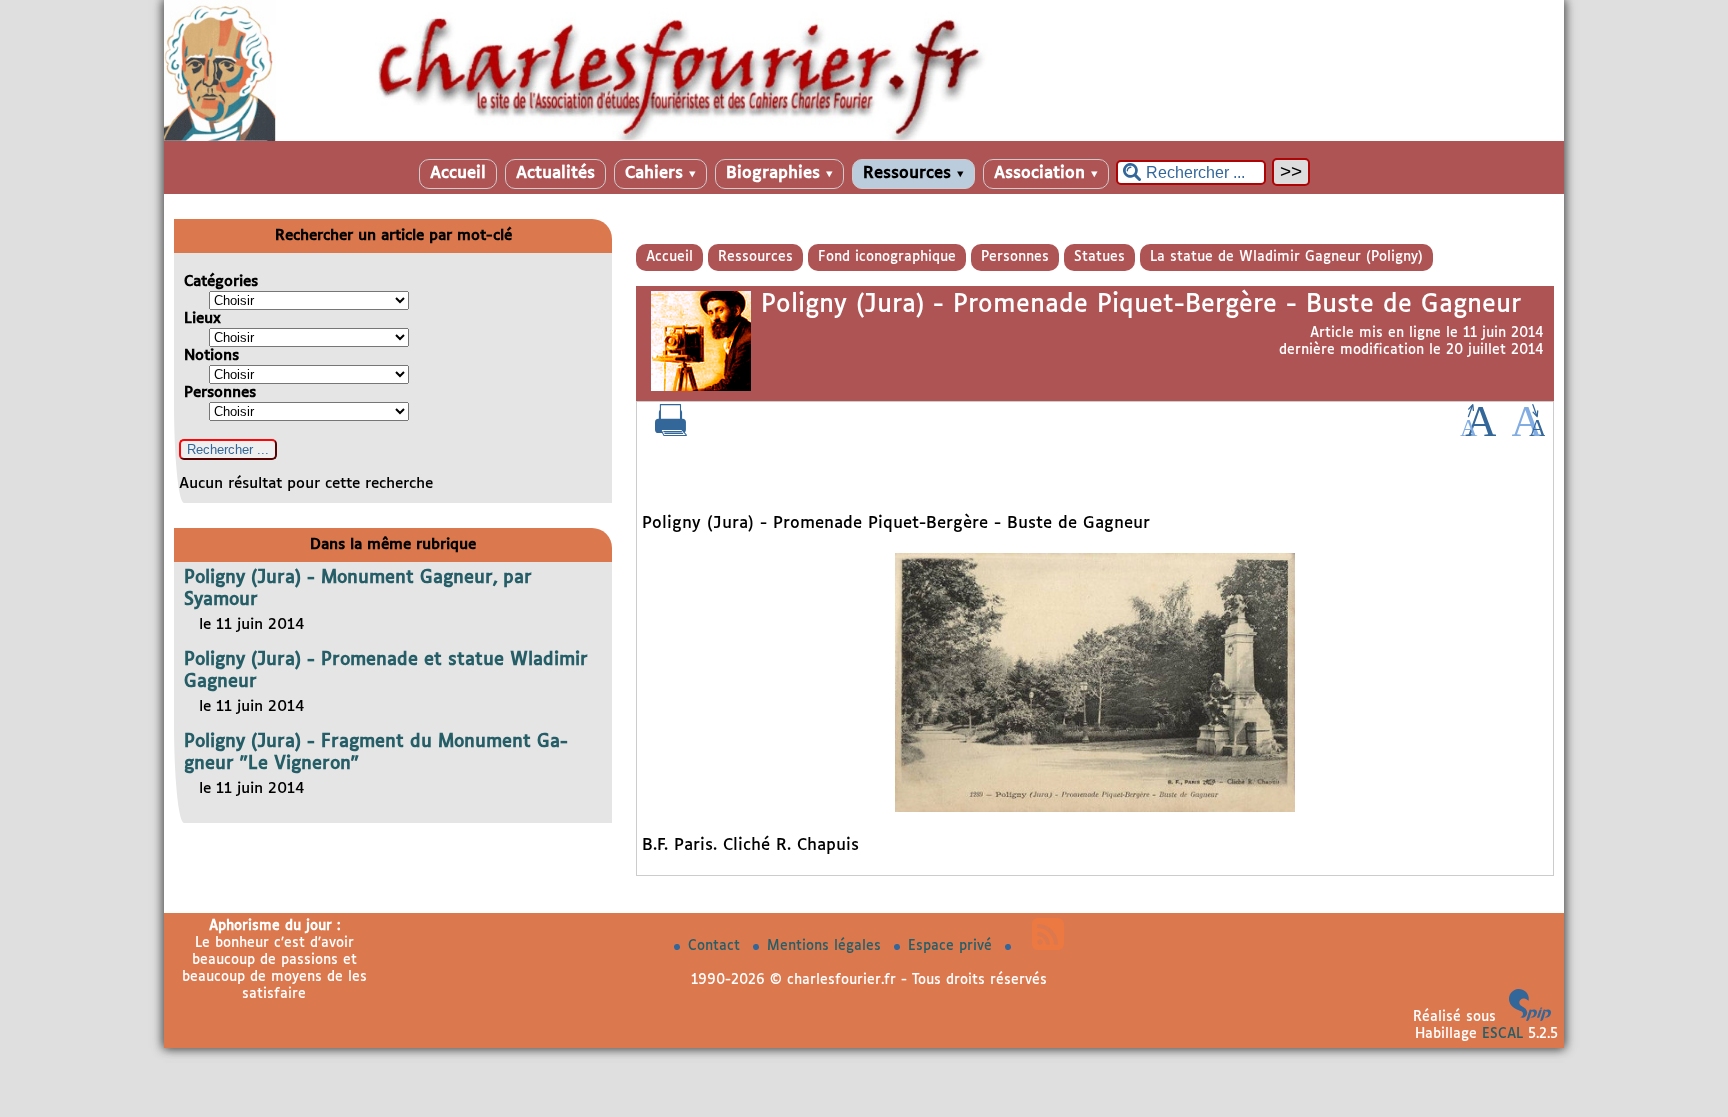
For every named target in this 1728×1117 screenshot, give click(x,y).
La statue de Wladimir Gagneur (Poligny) (1286, 257)
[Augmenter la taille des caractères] (1478, 432)
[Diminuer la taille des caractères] (1528, 432)
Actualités (555, 173)
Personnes (1015, 257)
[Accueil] (864, 137)
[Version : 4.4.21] (1530, 1017)
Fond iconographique (887, 257)
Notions (211, 355)
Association (1046, 173)
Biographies (779, 173)
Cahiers (660, 173)
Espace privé (952, 946)
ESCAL (1502, 1034)
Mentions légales (826, 946)
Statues (1099, 257)
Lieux (202, 318)
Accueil (458, 173)
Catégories (221, 281)
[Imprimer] (671, 432)
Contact (716, 946)
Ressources (913, 173)
